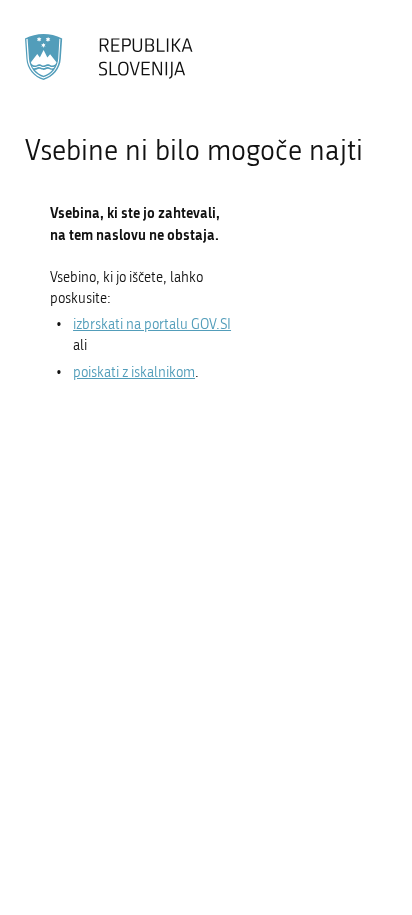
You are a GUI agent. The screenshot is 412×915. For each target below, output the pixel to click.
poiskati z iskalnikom (134, 372)
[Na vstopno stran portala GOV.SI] (110, 57)
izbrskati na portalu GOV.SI (152, 324)
